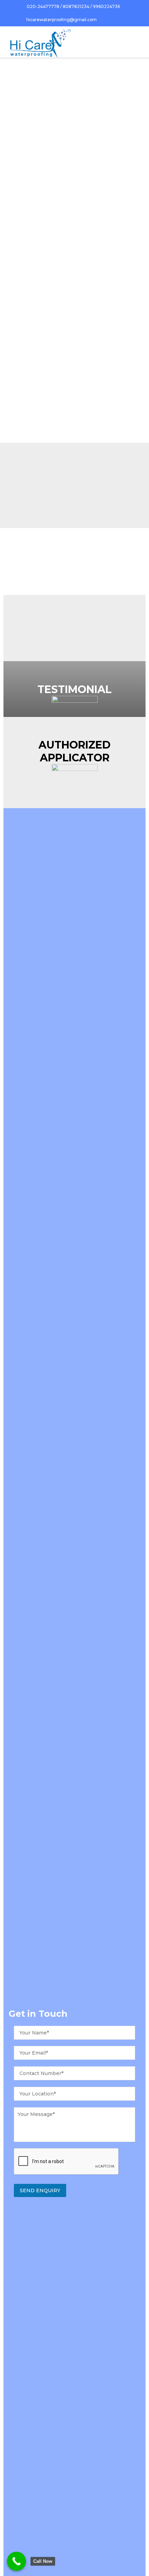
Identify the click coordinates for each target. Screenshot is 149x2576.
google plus (138, 20)
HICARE (54, 266)
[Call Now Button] (16, 2561)
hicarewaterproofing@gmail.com (62, 20)
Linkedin (129, 20)
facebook (119, 20)
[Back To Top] (131, 2559)
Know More (30, 416)
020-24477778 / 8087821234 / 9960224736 (73, 6)
